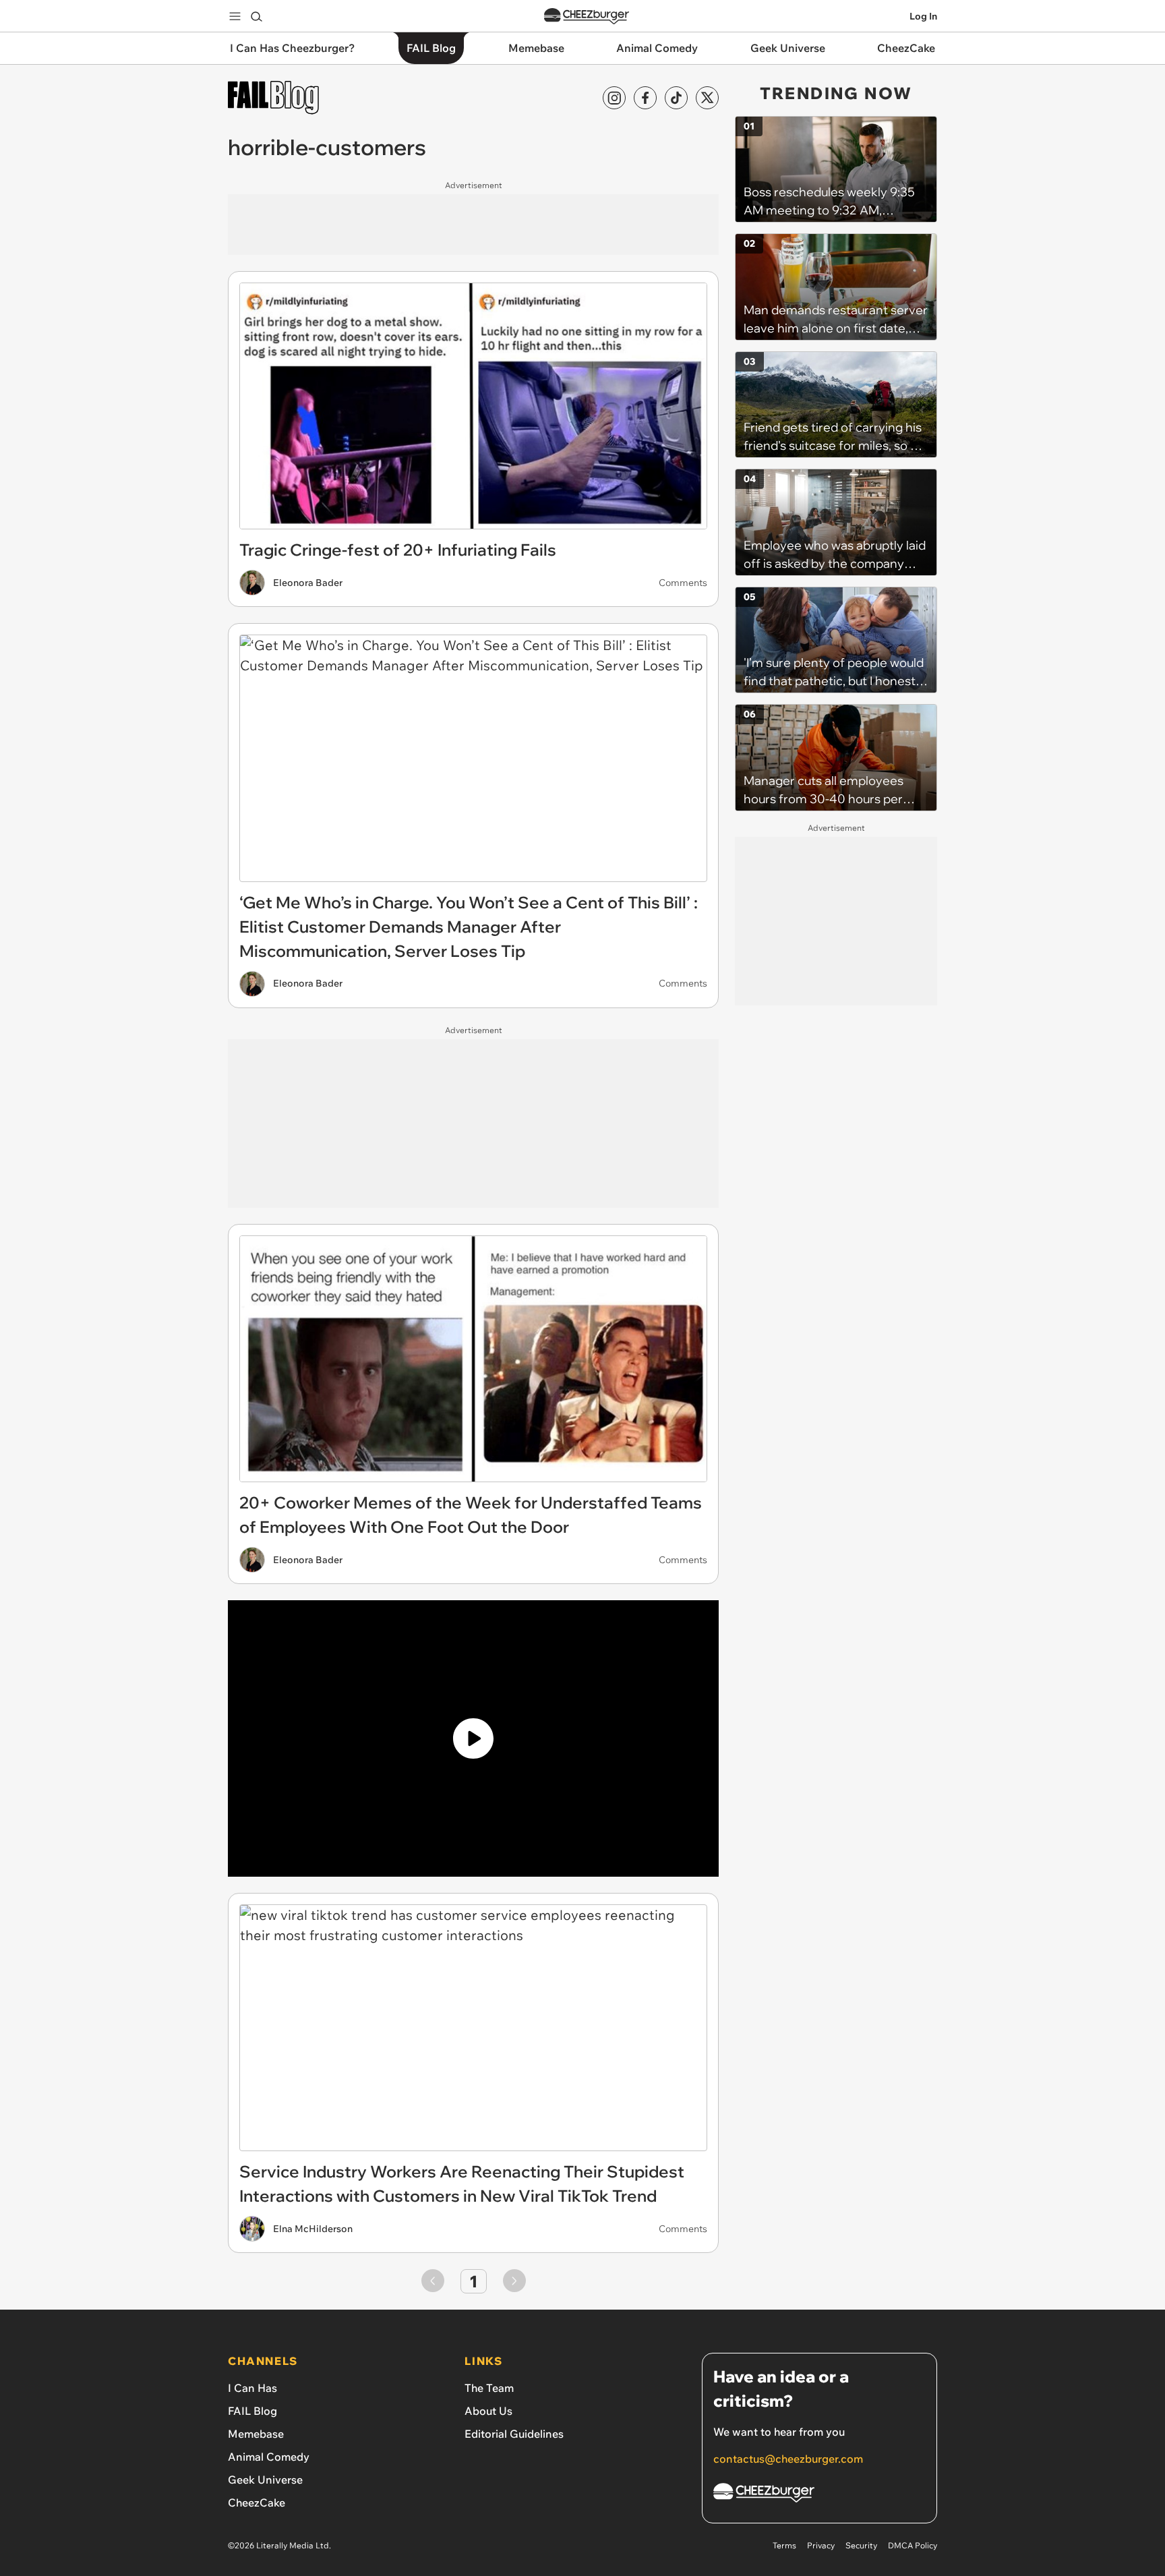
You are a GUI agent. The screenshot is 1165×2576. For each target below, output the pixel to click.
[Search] (256, 16)
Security (861, 2545)
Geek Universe (265, 2480)
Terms (784, 2545)
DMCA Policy (913, 2545)
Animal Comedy (269, 2457)
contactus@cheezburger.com (788, 2459)
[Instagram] (614, 98)
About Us (488, 2411)
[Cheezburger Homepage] (587, 17)
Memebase (256, 2434)
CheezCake (257, 2502)
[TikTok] (676, 98)
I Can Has (252, 2388)
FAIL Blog (252, 2411)
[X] (707, 98)
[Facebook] (645, 98)
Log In (923, 16)
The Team (489, 2388)
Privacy (821, 2545)
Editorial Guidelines (514, 2434)
